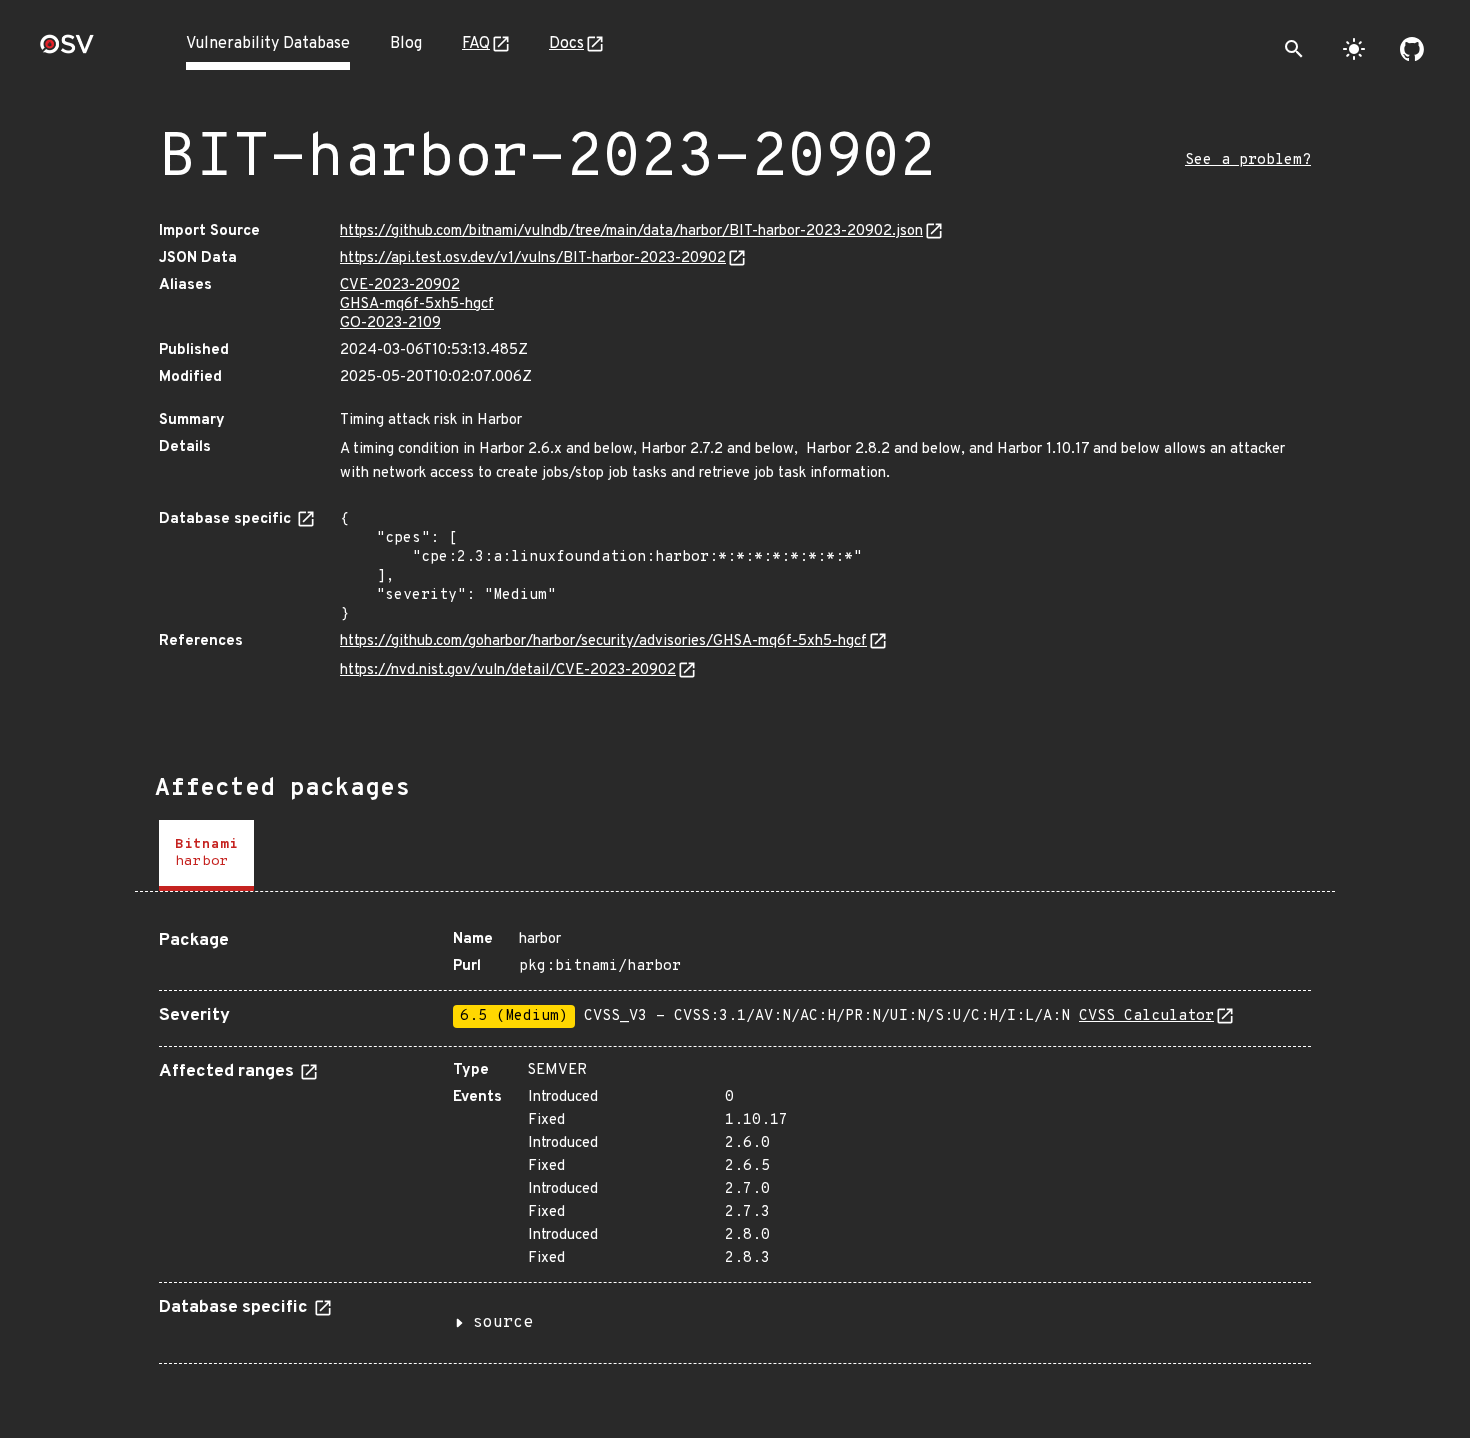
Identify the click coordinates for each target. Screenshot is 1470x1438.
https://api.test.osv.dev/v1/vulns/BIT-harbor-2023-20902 (533, 258)
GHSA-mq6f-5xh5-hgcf (417, 304)
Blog (406, 44)
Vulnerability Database (268, 44)
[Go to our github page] (1412, 49)
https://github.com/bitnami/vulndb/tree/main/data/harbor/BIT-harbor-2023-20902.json (631, 231)
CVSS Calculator (1146, 1016)
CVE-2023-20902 (400, 285)
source (503, 1323)
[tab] (206, 855)
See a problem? (1248, 160)
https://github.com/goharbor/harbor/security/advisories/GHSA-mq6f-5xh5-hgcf (603, 641)
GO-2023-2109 (390, 323)
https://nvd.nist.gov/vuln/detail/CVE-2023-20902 (508, 670)
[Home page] (67, 50)
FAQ (476, 44)
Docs (566, 44)
